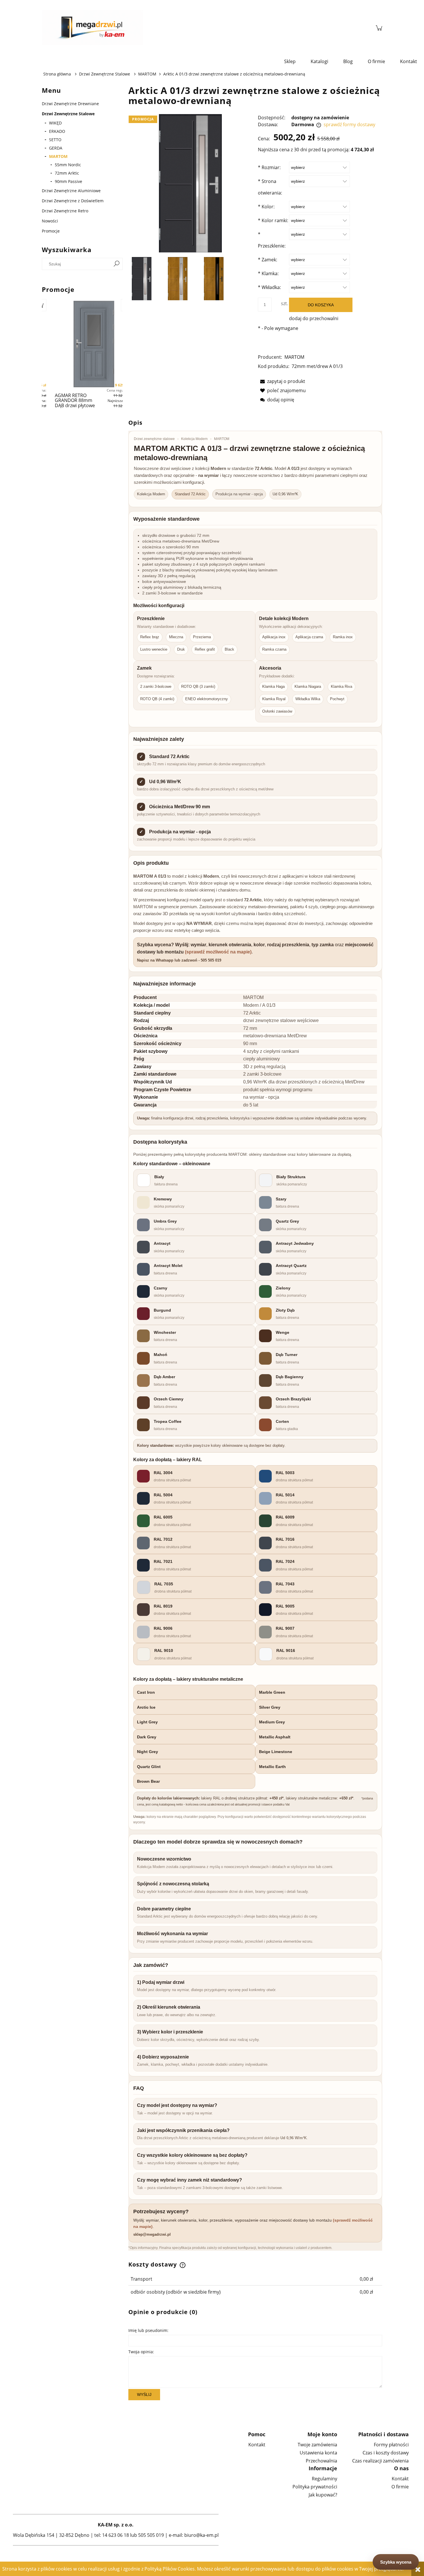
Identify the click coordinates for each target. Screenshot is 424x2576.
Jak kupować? (323, 2495)
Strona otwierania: (270, 187)
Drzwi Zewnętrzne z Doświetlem (73, 201)
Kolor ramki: (273, 220)
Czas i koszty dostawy (386, 2453)
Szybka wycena (396, 2562)
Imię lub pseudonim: (148, 2330)
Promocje (51, 231)
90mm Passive (69, 181)
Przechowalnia (321, 2461)
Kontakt (257, 2445)
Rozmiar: (269, 167)
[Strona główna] (206, 28)
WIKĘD (55, 123)
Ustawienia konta (318, 2453)
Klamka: (268, 273)
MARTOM (58, 156)
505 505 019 (151, 2535)
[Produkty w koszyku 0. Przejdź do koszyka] (379, 28)
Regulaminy (324, 2479)
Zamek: (268, 260)
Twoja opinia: (141, 2352)
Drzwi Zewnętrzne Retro (65, 211)
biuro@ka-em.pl (201, 2535)
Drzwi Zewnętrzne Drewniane (70, 104)
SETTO (55, 140)
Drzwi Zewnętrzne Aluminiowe (71, 191)
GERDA (56, 148)
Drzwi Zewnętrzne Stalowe (68, 114)
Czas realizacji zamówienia (380, 2461)
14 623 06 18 (116, 2535)
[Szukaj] (117, 264)
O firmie (400, 2487)
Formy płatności (391, 2445)
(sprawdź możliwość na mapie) (218, 952)
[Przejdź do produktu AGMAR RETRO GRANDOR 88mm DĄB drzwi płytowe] (94, 344)
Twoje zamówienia (317, 2445)
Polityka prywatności (315, 2487)
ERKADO (57, 131)
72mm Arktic (67, 173)
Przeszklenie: (272, 240)
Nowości (50, 221)
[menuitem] (290, 61)
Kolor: (266, 207)
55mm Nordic (68, 165)
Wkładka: (269, 287)
